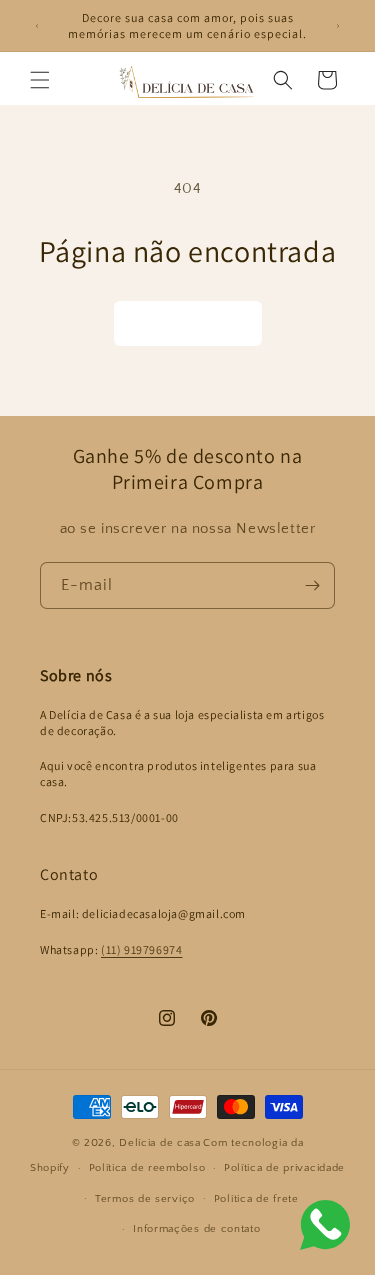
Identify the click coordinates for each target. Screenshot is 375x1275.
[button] (40, 80)
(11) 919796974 (141, 949)
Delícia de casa (160, 1143)
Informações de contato (196, 1229)
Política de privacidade (284, 1168)
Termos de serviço (145, 1199)
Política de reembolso (147, 1168)
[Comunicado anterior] (37, 26)
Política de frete (256, 1199)
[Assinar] (312, 585)
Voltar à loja (188, 323)
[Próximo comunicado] (338, 26)
